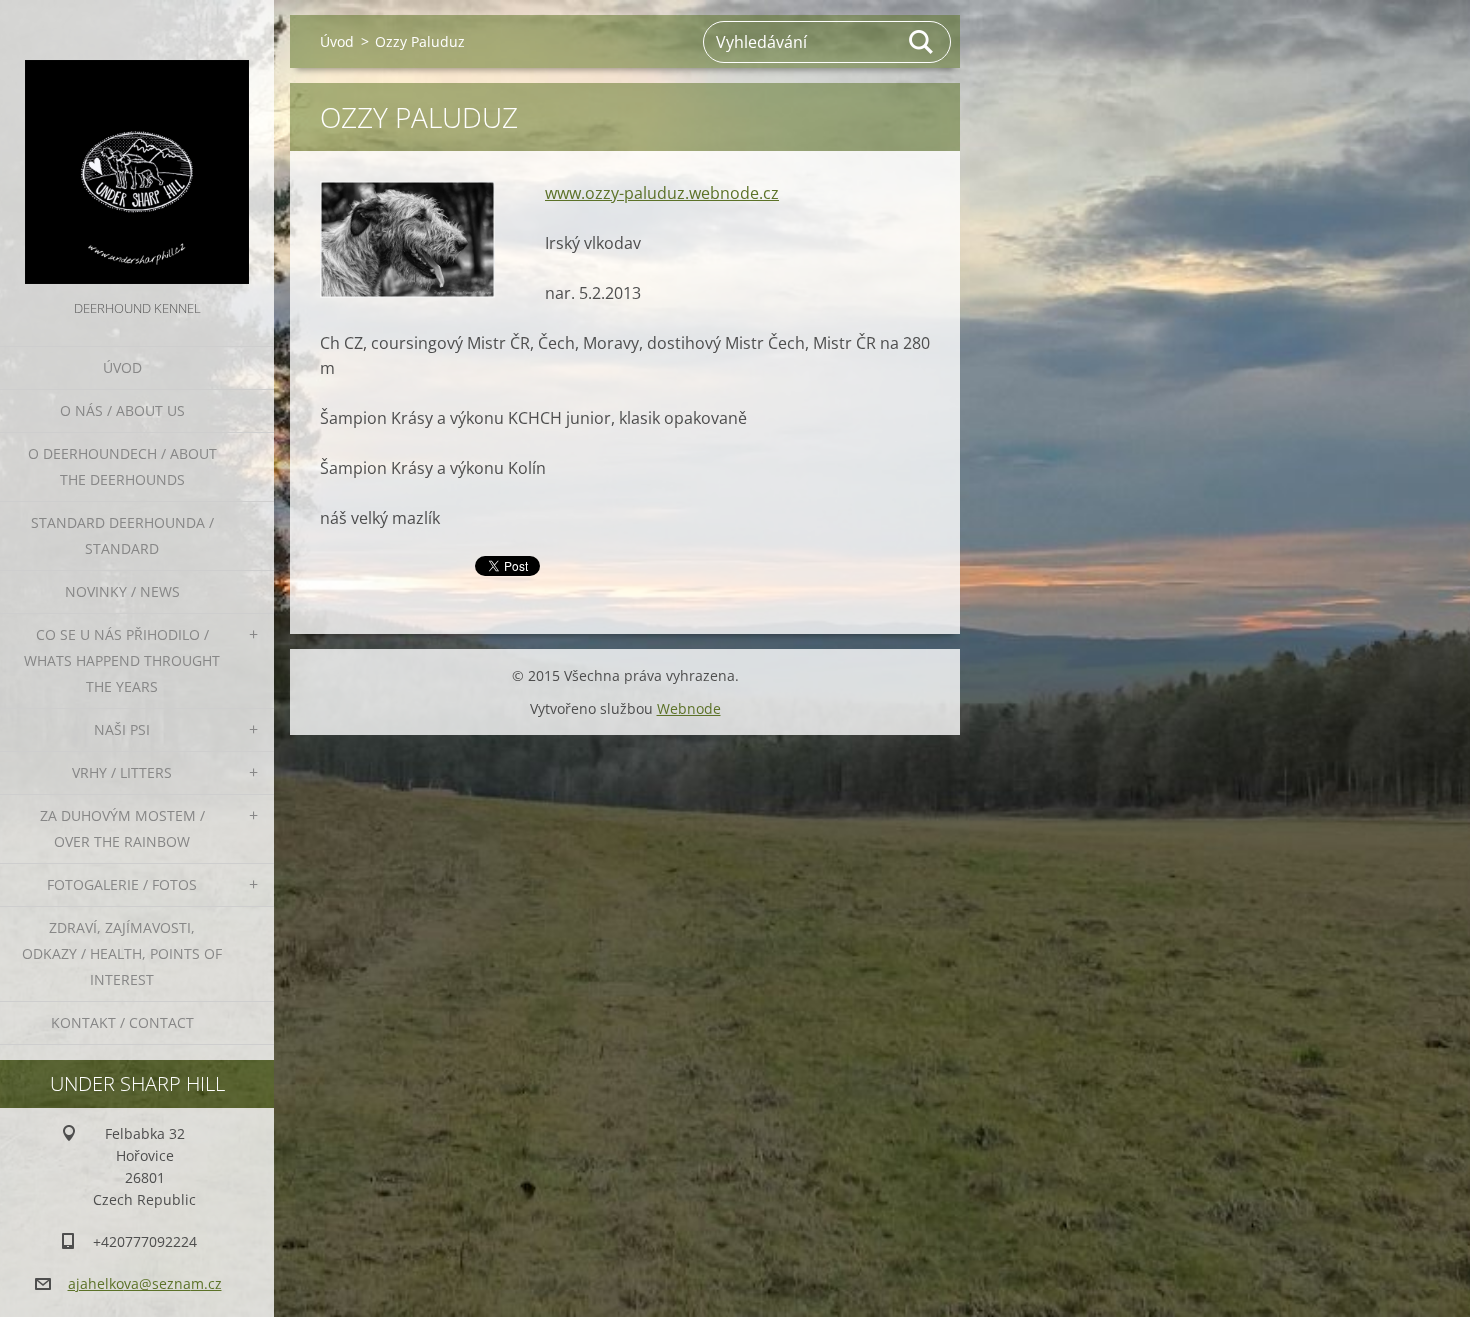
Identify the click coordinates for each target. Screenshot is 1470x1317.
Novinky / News (122, 591)
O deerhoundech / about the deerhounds (122, 466)
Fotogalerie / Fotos (122, 884)
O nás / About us (122, 410)
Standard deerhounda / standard (122, 535)
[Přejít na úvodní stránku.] (137, 148)
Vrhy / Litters (122, 772)
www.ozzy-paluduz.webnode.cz (662, 193)
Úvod (122, 367)
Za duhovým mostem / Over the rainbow (122, 828)
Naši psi (122, 729)
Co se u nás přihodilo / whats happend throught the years (122, 660)
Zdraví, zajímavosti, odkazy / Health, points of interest (122, 953)
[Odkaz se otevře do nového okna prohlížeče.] (407, 239)
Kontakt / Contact (122, 1022)
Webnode (689, 708)
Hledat (922, 42)
